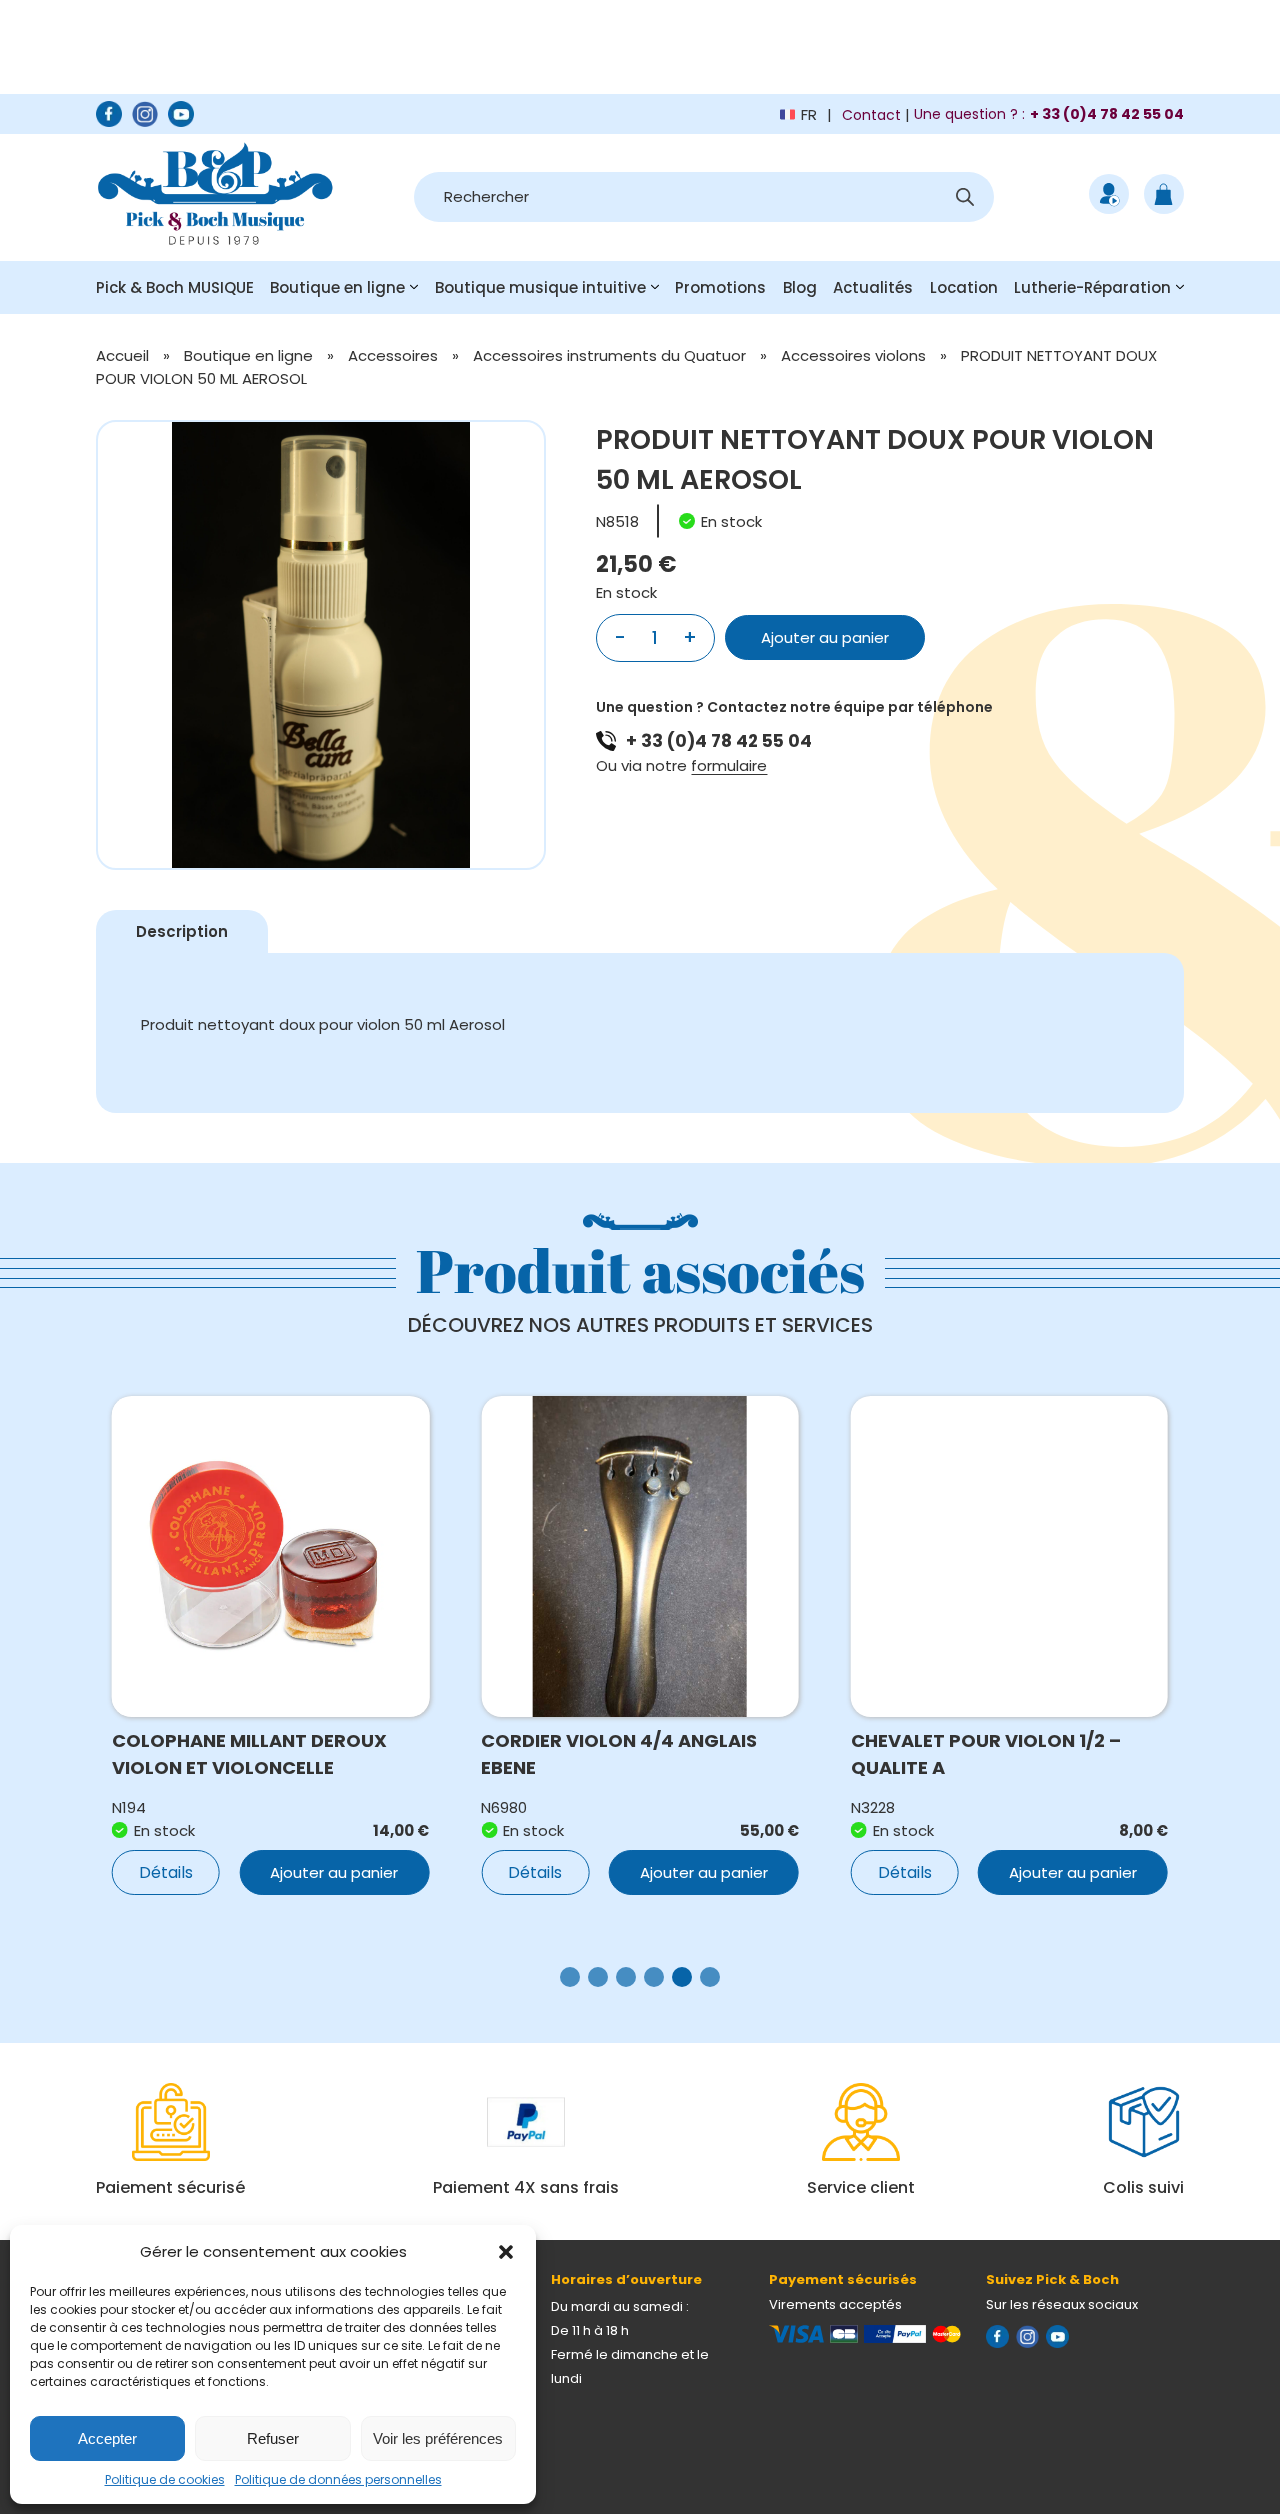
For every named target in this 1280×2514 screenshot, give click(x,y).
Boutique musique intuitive (540, 287)
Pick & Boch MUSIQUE (175, 287)
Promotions (720, 287)
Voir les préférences (438, 2438)
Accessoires (393, 355)
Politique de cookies (165, 2479)
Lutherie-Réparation (1092, 287)
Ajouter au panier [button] (334, 1872)
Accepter (107, 2438)
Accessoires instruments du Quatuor (609, 355)
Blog (800, 287)
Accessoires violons (853, 355)
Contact (871, 115)
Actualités (873, 287)
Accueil (122, 355)
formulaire (729, 765)
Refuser (273, 2438)
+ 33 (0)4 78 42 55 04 (719, 741)
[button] (506, 2252)
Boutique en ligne (337, 287)
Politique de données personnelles (338, 2479)
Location (964, 287)
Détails (166, 1872)
